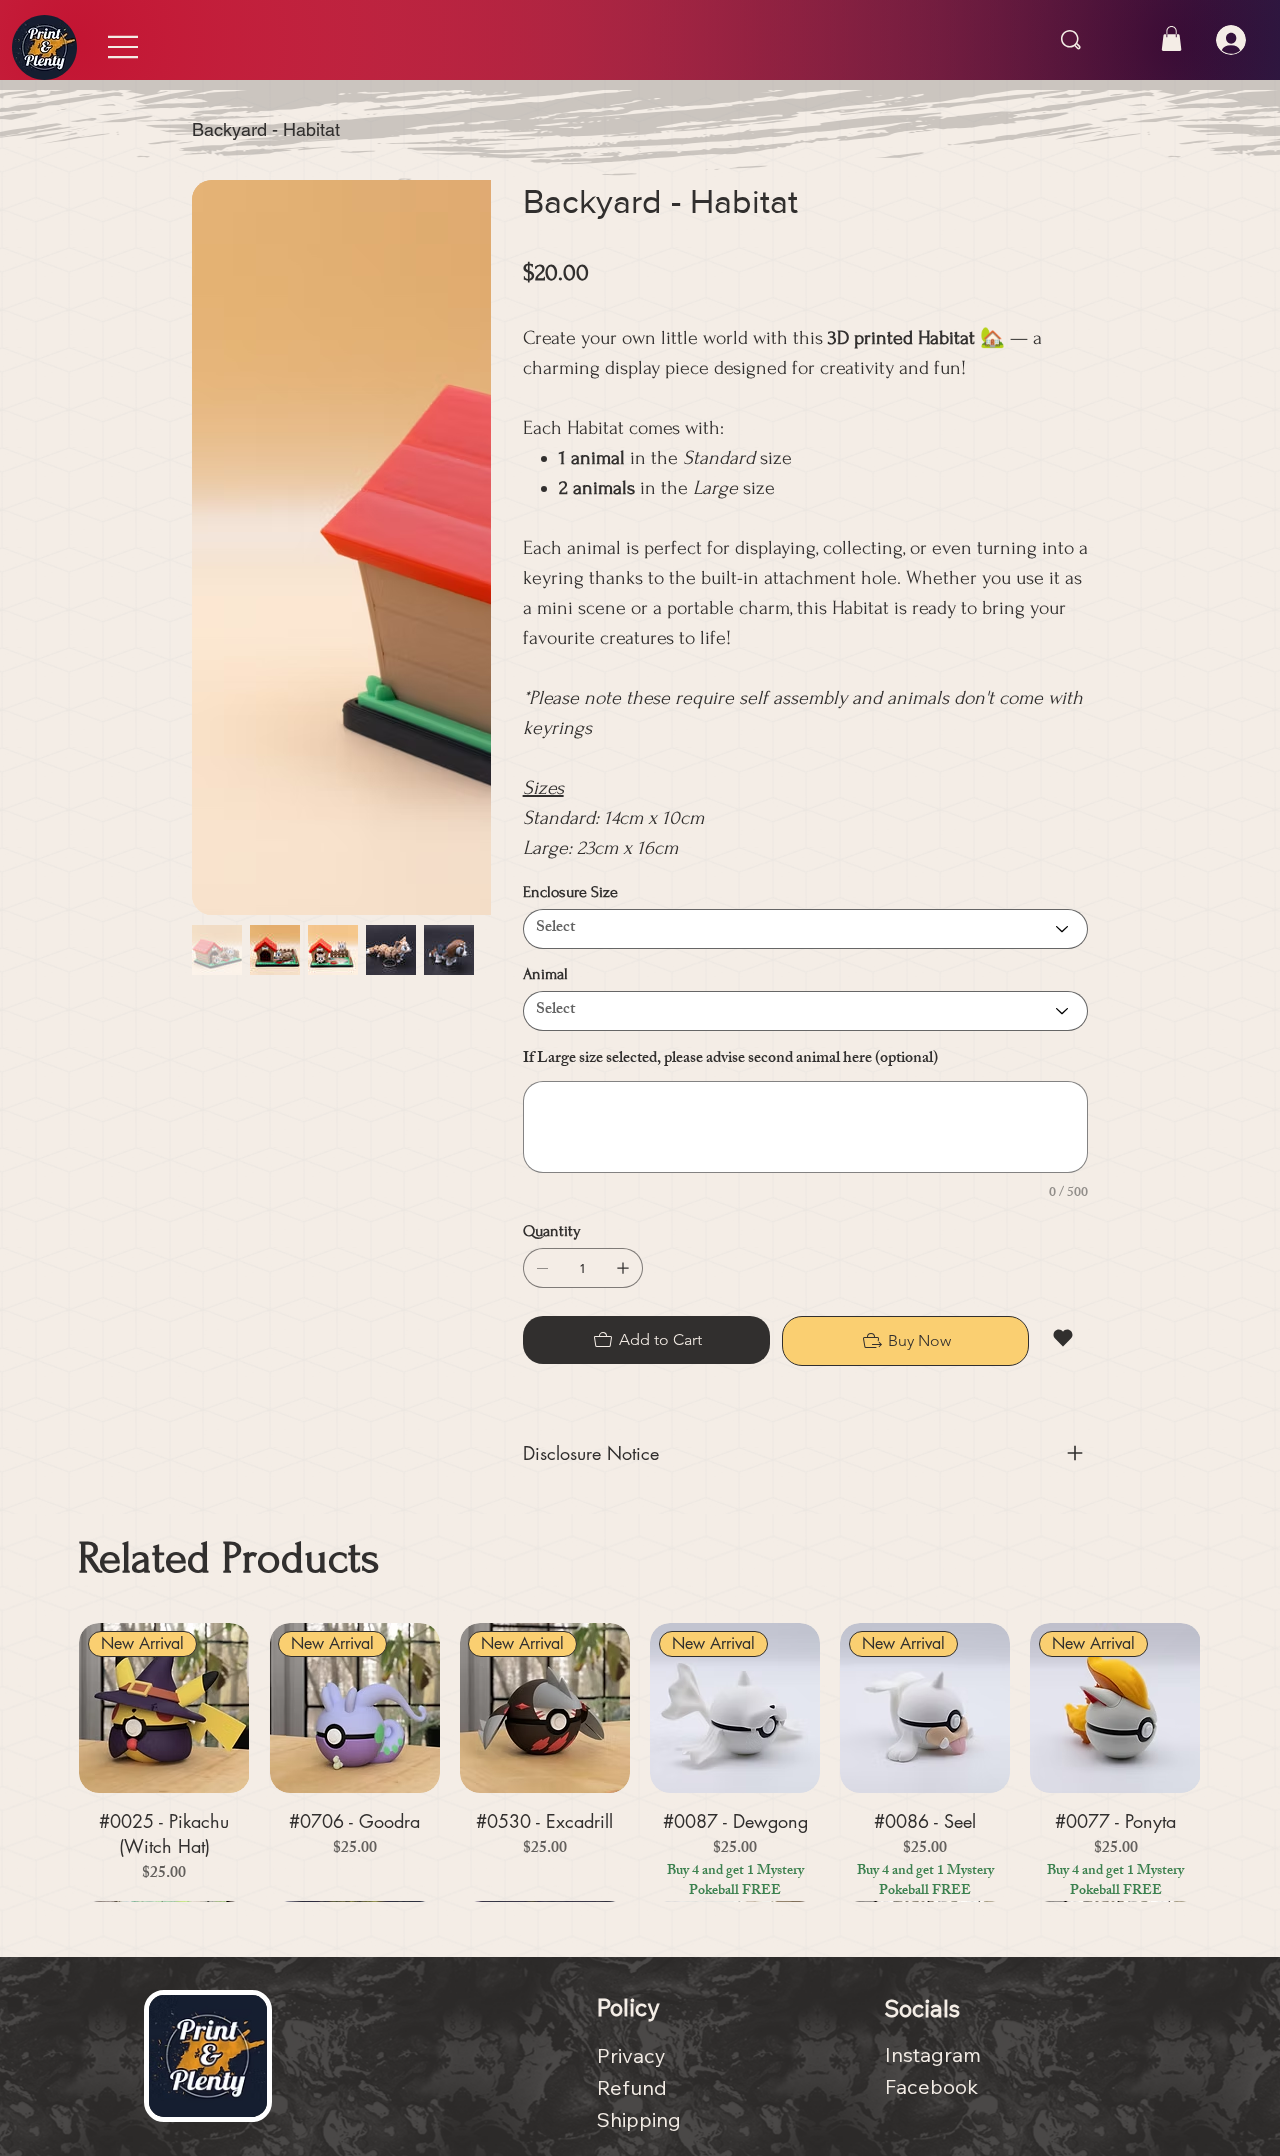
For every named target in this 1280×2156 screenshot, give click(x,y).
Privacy (631, 2041)
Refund (632, 2073)
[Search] (1071, 40)
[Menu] (124, 47)
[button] (1171, 38)
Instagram (933, 2040)
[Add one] (623, 1268)
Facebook (931, 2072)
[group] (639, 1755)
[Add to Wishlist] (1064, 1338)
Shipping (639, 2105)
